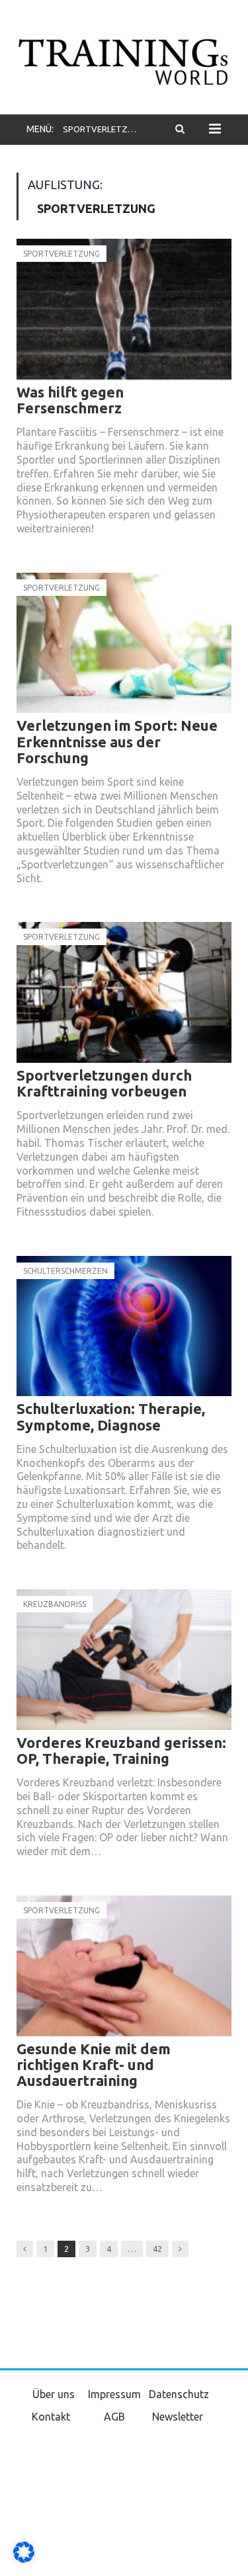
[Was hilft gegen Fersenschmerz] (124, 309)
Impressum (114, 2394)
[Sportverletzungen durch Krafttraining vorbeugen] (124, 992)
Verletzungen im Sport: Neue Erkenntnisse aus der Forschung (117, 741)
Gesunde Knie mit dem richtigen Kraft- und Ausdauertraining (94, 2064)
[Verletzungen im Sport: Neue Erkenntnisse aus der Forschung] (124, 643)
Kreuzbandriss (55, 1604)
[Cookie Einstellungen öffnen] (24, 2559)
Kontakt (51, 2417)
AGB (114, 2417)
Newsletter (178, 2417)
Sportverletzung (62, 254)
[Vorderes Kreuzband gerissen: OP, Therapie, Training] (124, 1660)
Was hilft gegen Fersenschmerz (70, 400)
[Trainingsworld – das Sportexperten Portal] (124, 60)
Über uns (54, 2394)
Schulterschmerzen (65, 1271)
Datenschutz (179, 2394)
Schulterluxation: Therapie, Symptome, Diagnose (111, 1416)
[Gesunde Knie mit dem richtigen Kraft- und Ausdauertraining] (124, 1966)
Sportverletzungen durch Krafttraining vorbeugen (104, 1083)
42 (157, 2249)
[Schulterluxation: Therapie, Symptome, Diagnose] (124, 1326)
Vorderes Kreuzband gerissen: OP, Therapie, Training (121, 1750)
